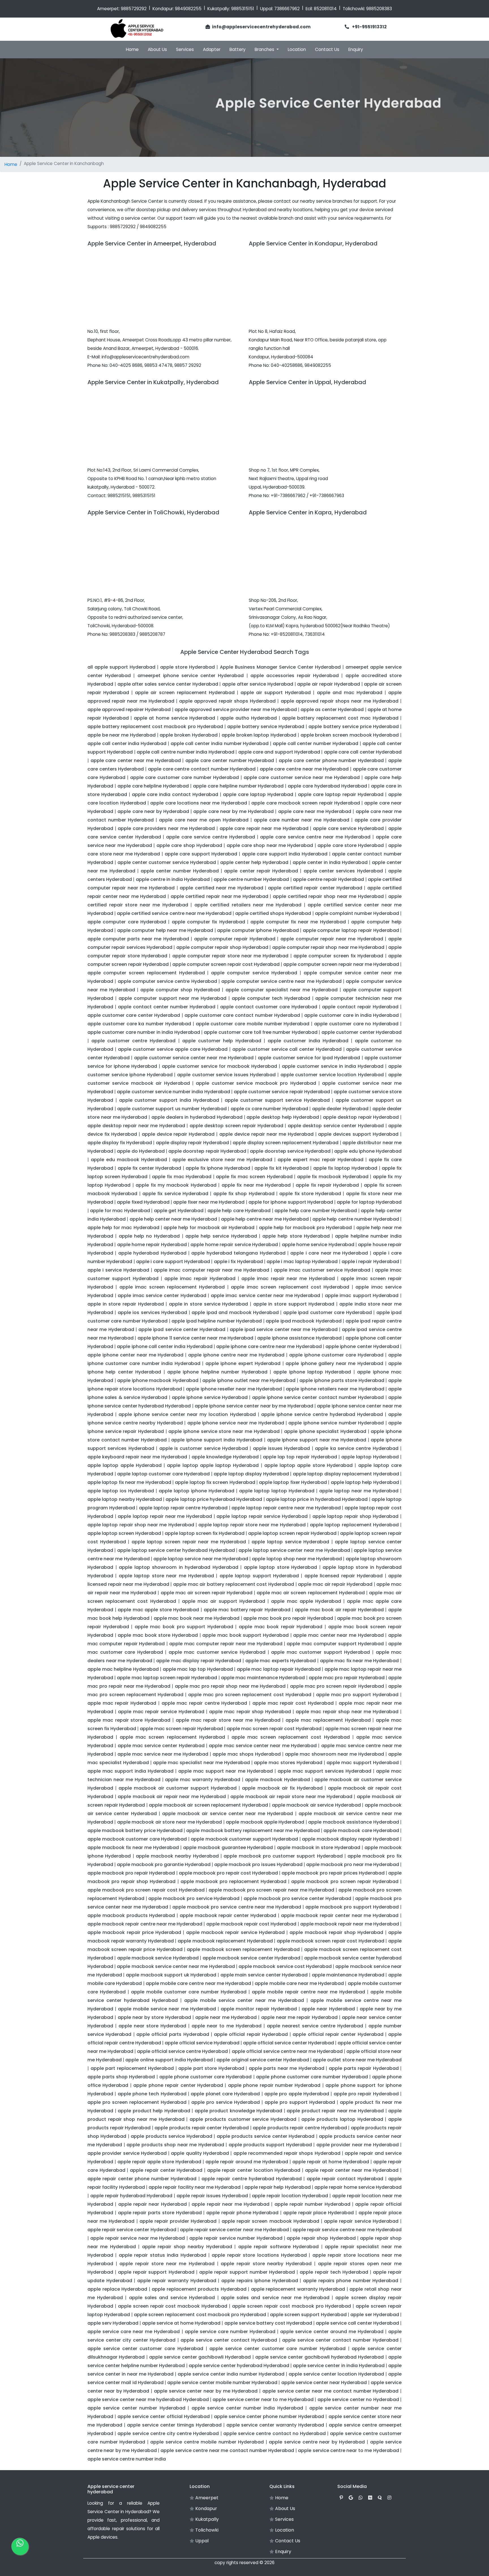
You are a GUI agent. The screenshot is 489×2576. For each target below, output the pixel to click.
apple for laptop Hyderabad (369, 1202)
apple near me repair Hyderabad (299, 2017)
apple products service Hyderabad (171, 2136)
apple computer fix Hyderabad (208, 922)
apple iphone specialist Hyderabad (325, 1431)
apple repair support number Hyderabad (247, 2272)
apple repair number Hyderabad (312, 2204)
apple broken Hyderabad (188, 735)
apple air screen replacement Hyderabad (185, 693)
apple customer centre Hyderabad (133, 1041)
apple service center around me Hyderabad (332, 2332)
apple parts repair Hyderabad (364, 2068)
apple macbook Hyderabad (277, 1780)
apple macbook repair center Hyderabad (228, 1915)
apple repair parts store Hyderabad (160, 2213)
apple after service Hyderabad (258, 684)
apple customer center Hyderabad (362, 1032)
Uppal (201, 2541)
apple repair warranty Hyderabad (177, 2281)
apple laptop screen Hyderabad (124, 1533)
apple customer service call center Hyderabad (287, 1049)
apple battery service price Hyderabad (353, 727)
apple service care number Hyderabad (230, 2332)
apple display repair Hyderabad (192, 1143)
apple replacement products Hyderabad (199, 2289)
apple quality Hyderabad (200, 2153)
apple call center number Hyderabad (316, 744)
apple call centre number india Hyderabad (185, 752)
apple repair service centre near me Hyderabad (347, 2230)
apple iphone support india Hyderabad (217, 1440)
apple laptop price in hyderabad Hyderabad (317, 1499)
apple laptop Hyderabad (370, 1457)
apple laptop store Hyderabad (281, 1567)
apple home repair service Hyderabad (234, 1245)
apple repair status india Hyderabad (163, 2255)
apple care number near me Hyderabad (302, 820)
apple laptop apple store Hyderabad (308, 1465)
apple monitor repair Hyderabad (259, 2009)
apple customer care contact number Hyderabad (242, 1015)
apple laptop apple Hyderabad (125, 1465)
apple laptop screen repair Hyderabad (292, 1533)
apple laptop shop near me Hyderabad (297, 1559)
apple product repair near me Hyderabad (335, 2111)
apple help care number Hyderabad (316, 1211)
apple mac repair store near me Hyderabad (228, 1720)
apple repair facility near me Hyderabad (195, 2187)
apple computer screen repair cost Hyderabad (226, 964)
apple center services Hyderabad (343, 871)
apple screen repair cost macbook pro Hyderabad (291, 2306)
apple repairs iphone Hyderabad (260, 2281)
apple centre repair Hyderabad (329, 879)
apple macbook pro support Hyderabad (352, 1907)
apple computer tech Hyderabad (271, 998)
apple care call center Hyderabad (363, 752)
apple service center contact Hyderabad (229, 2340)
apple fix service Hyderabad (175, 1194)
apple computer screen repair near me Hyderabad (341, 964)
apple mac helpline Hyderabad (123, 1669)
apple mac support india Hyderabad (130, 1771)
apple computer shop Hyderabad (180, 990)
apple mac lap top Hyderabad (198, 1669)
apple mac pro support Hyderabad (357, 1695)
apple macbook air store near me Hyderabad (170, 1822)
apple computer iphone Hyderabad (258, 930)
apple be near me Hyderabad (122, 735)
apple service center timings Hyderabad (174, 2425)
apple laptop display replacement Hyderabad (346, 1474)
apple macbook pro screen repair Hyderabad (345, 1881)
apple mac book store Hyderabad (158, 1635)
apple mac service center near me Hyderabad (263, 1746)
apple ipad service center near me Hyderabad (284, 1329)
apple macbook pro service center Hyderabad (297, 1898)
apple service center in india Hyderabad (339, 2366)
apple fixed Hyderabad (143, 1202)
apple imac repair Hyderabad (200, 1279)
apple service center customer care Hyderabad (145, 2349)
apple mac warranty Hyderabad (203, 1780)
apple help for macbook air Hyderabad (209, 1228)
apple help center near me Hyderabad (173, 1219)
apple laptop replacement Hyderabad (354, 1525)
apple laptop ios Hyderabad (121, 1491)
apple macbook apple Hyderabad (265, 1822)
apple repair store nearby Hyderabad (266, 2264)
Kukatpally (206, 2519)
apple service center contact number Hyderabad (340, 2340)
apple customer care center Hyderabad (134, 1015)
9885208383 (379, 9)
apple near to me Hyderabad (227, 2026)
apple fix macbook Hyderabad (333, 1177)
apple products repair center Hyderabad (201, 2128)
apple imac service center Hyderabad (162, 1296)
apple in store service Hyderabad (209, 1304)
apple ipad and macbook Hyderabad (235, 1312)
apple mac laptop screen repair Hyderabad (167, 1678)
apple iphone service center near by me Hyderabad (254, 1406)
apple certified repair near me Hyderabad (219, 896)
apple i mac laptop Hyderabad (302, 1262)
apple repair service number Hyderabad (236, 2238)
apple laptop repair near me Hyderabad (165, 1516)
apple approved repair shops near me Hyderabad (340, 701)
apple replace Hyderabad (117, 2289)
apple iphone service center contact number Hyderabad (318, 1397)
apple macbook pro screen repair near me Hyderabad (271, 1890)
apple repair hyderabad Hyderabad (131, 2196)
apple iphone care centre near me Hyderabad (269, 1346)
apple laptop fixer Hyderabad (293, 1482)
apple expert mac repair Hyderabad (320, 1160)
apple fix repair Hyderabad (327, 1185)
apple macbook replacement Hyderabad (225, 1941)
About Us (157, 49)
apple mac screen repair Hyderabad (181, 1729)
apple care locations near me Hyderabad (199, 803)
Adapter (212, 49)
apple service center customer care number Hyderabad (277, 2349)
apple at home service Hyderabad (174, 718)
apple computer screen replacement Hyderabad (146, 973)
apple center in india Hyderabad (330, 862)
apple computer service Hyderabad (254, 973)
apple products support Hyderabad (270, 2145)
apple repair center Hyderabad (166, 2170)
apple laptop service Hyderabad (290, 1542)
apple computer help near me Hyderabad (165, 930)
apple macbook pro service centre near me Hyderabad (237, 1907)
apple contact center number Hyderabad (167, 1007)
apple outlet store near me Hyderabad (357, 2060)
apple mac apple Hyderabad (306, 1601)
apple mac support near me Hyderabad (225, 1771)
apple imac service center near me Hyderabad (266, 1296)
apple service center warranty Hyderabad (275, 2425)
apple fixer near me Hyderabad (209, 1202)
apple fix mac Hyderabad (182, 1177)
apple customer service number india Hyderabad (173, 1092)
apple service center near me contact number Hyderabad (330, 2391)
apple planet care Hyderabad (225, 2094)
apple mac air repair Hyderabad (335, 1584)
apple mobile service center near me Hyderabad (244, 2000)
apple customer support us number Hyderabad (172, 1109)
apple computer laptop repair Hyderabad (351, 930)
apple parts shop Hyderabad (121, 2077)
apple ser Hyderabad (375, 2315)
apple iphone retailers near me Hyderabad (335, 1389)
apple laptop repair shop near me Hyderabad (141, 1525)
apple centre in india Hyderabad (173, 879)
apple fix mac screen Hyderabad (254, 1177)
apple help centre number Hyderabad (356, 1219)
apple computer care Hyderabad (127, 922)
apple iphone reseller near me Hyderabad (234, 1389)
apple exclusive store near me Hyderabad (222, 1160)
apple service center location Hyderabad (336, 2374)
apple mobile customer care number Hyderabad (189, 1992)
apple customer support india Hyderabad (169, 1100)
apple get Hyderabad (179, 1211)
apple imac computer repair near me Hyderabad (212, 1270)
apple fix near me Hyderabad (256, 1185)
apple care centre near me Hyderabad (304, 769)
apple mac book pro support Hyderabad (184, 1627)
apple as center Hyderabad (332, 710)
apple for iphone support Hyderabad (291, 1202)
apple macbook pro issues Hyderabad (258, 1864)
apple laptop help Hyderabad (365, 1482)
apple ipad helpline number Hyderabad (217, 1321)
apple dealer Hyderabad (340, 1109)
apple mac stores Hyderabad (288, 1763)
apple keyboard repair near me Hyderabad (137, 1457)
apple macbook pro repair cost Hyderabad (229, 1873)
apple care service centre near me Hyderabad (315, 837)
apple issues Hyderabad (282, 1448)
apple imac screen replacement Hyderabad (172, 1287)
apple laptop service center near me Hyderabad (294, 1550)
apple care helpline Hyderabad (153, 786)
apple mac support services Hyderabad (324, 1771)
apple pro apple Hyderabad (297, 2094)
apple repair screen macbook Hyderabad (270, 2221)
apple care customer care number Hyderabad (185, 777)
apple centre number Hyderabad (251, 879)
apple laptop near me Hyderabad (359, 1491)
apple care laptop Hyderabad (258, 794)
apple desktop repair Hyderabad (361, 1117)
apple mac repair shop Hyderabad (250, 1712)
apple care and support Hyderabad (279, 752)
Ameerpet (206, 2498)
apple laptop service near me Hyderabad (201, 1559)
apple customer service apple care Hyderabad (173, 1049)
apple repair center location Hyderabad (254, 2170)
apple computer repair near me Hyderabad (332, 939)
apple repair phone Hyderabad (242, 2213)
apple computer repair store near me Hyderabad (230, 956)
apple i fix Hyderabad (238, 1262)
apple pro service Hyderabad (226, 2102)
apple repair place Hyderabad (319, 2213)
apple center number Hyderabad (180, 871)
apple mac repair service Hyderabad (161, 1712)
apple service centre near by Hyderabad (317, 2442)
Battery (238, 49)
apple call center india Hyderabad (127, 744)
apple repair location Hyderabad (290, 2196)
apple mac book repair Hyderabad (281, 1627)
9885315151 (243, 9)
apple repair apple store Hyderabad (159, 2162)
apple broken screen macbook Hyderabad (350, 735)
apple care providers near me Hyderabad (166, 828)
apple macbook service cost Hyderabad (285, 1966)
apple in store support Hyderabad (294, 1304)
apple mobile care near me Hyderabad (299, 1983)
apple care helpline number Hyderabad (238, 786)
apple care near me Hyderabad (315, 811)
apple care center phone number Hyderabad (331, 760)
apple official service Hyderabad (202, 2043)
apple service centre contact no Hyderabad (274, 2433)
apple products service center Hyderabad (266, 2136)
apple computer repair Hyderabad (235, 939)
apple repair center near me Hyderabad (352, 2170)
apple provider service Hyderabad (127, 2153)
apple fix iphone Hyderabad (218, 1168)
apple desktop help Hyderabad (283, 1117)
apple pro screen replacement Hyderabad (137, 2102)
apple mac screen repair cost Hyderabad (274, 1729)
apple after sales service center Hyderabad (168, 684)
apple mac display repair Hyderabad (199, 1661)
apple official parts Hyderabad (173, 2034)
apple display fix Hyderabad (120, 1143)
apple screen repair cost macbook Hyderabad (173, 2306)
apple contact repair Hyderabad (360, 1007)
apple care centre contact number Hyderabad (202, 769)
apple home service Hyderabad (318, 1245)
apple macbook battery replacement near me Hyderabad (253, 1831)
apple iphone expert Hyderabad (243, 1363)
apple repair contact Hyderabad (345, 2179)
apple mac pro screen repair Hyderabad (337, 1686)
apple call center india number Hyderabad (220, 744)
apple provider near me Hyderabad (358, 2145)
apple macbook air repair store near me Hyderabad (291, 1797)
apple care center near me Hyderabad (136, 760)
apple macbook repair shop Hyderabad (336, 1932)
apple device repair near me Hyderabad (266, 1134)
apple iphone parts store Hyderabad (342, 1380)
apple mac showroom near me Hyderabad (334, 1754)
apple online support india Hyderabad (169, 2060)
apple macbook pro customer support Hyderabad (283, 1856)
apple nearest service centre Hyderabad (315, 2026)
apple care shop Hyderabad (189, 845)
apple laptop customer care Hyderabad (163, 1474)
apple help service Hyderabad (221, 1236)
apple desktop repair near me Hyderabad (136, 1126)
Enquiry (356, 49)
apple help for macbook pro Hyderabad (305, 1228)
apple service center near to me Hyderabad (263, 2400)
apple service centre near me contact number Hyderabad (227, 2450)
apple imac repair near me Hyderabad (288, 1279)
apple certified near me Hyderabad (221, 888)
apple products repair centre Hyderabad (300, 2128)
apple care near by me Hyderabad (233, 811)
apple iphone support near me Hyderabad (317, 1440)
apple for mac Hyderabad (120, 1211)
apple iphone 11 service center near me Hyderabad (195, 1338)
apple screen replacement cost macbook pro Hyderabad (200, 2315)
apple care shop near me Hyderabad (270, 845)
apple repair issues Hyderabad (212, 2196)
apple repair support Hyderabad (156, 2272)
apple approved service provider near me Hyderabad (236, 710)
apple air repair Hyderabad (328, 684)
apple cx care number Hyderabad (269, 1109)
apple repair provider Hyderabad (178, 2221)
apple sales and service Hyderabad (172, 2298)
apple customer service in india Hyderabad (333, 1066)
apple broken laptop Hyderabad (259, 735)
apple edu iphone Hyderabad (368, 1151)
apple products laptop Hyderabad (342, 2119)
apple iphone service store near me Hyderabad (224, 1431)
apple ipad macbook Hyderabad (304, 1321)
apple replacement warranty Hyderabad (298, 2289)
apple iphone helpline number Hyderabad (217, 1372)
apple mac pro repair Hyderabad (347, 1678)
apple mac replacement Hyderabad (328, 1720)
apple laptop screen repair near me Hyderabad (189, 1542)
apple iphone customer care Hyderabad (336, 1355)
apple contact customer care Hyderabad (269, 1007)
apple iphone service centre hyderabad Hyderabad (322, 1414)
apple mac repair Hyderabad (122, 1703)
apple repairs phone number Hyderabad (351, 2281)
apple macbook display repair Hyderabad (350, 1839)
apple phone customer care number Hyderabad (312, 2077)
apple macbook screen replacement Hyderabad (243, 1949)
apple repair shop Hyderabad (321, 2238)
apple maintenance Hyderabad (348, 1975)
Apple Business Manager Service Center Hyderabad (280, 667)
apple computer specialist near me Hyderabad (282, 990)
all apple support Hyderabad (121, 667)
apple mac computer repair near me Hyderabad (226, 1644)
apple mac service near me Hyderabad (163, 1754)
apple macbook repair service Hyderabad (235, 1932)
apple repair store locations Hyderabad (259, 2255)
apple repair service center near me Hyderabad (234, 2230)
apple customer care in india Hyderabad (351, 1015)
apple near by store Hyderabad (154, 2017)
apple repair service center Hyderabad (132, 2230)
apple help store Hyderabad (296, 1236)
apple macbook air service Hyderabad (316, 1805)
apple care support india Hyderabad (285, 854)
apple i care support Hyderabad (173, 1262)
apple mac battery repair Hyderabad (247, 1610)
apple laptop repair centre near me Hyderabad (286, 1508)
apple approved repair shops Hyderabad (227, 701)
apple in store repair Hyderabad (126, 1304)
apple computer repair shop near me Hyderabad (328, 947)
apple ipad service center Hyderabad (182, 1329)
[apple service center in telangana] (137, 29)
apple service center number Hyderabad (136, 2408)
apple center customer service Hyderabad (167, 862)
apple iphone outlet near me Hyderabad (249, 1380)
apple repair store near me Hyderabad (167, 2264)
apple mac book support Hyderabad (245, 1635)
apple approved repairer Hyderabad (129, 710)
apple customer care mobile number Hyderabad (253, 1024)
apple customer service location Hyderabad (332, 1075)
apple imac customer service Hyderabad (322, 1270)
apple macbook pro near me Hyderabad (353, 1864)
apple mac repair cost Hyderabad (293, 1703)
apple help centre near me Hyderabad (265, 1219)
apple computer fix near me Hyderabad (298, 922)
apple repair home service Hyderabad (358, 2187)
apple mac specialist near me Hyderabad (201, 1763)
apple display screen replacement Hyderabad (286, 1143)
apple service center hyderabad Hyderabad (239, 2366)
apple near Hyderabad (328, 2009)
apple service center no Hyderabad (358, 2400)
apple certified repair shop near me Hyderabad (328, 896)
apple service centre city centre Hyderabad (168, 2433)
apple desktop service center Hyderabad (336, 1126)
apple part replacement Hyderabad (132, 2068)
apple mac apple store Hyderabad (158, 1610)
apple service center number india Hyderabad (247, 2408)
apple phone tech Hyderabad (152, 2094)
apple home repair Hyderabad (152, 1245)
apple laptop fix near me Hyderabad (129, 1482)
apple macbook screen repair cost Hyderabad (331, 1941)
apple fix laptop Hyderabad (345, 1168)
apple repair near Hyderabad (153, 2204)
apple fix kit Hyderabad (282, 1168)
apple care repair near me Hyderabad (264, 828)
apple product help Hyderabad (154, 2111)
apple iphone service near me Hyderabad (236, 1423)
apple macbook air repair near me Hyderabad (172, 1797)
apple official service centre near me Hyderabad (287, 2051)
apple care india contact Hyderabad (175, 794)
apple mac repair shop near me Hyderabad (347, 1712)
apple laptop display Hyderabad (251, 1474)
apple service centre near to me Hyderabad (348, 2450)
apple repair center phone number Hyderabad (142, 2179)
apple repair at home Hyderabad (331, 2162)
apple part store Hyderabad (211, 2068)
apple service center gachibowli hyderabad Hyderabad (320, 2357)
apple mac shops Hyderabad (246, 1754)
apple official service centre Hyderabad (182, 2051)
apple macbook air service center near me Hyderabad (228, 1814)
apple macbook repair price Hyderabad (134, 1932)
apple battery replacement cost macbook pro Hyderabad (155, 727)
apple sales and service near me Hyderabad (275, 2298)
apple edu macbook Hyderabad (129, 1160)
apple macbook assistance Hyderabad (353, 1822)
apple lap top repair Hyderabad (300, 1457)
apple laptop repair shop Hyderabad (356, 1516)
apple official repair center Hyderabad (338, 2034)
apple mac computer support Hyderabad (335, 1644)
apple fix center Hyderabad (150, 1168)
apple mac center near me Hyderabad (338, 1635)
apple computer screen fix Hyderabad (338, 956)
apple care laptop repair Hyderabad (341, 794)
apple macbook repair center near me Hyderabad (340, 1915)
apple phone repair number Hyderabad (274, 2085)
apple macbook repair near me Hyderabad (350, 1924)
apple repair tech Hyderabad (334, 2272)
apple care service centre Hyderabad (210, 837)
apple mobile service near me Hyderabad (167, 2009)
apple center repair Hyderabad (261, 871)
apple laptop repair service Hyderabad (262, 1516)
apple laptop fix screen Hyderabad (215, 1482)
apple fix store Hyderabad (310, 1194)
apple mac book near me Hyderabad (197, 1618)
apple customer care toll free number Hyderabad (261, 1032)
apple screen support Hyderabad (308, 2315)
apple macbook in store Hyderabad (319, 1848)
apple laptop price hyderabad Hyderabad (214, 1499)
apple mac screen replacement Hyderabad (172, 1737)
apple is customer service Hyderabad (204, 1448)
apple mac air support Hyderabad (224, 1601)
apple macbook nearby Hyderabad (177, 1856)
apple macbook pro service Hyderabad (194, 1898)
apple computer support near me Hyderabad (172, 998)
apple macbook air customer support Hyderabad (178, 1788)
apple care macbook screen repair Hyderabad (306, 803)
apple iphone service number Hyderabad (336, 1423)
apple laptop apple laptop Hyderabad (213, 1465)
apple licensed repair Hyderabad (344, 1576)
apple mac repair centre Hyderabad (204, 1703)
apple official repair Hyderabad (251, 2034)
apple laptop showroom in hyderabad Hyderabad (179, 1567)
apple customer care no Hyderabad (356, 1024)
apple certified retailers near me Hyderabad (248, 905)
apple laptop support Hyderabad (259, 1576)
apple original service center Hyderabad (263, 2060)
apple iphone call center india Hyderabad (165, 1346)
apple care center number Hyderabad (230, 760)
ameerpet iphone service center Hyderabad (191, 676)
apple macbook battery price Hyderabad (135, 1831)
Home (132, 49)
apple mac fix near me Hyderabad (360, 1661)
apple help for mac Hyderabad (123, 1228)
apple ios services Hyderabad (152, 1312)
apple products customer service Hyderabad (243, 2119)
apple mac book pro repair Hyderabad (288, 1618)
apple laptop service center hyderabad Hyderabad (176, 1550)
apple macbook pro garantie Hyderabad (164, 1864)
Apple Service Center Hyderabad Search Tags (245, 652)
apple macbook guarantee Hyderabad (228, 1848)
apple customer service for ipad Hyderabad (309, 1058)
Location (297, 49)
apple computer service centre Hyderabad (167, 981)
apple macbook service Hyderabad (158, 1958)
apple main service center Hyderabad (264, 1975)
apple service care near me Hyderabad (134, 2332)
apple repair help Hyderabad (278, 2187)
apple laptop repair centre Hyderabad (183, 1508)
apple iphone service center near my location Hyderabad (187, 1414)
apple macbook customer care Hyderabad (137, 1839)
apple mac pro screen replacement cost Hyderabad (250, 1695)
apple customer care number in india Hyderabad (144, 1032)
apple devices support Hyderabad (358, 1134)
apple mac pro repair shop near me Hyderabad (230, 1686)
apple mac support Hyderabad (363, 1763)
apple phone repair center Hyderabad (178, 2085)
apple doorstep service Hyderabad (290, 1151)
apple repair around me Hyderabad (247, 2162)
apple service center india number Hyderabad (231, 2374)
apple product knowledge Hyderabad (239, 2111)
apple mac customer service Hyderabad (217, 1652)
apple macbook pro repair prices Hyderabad (333, 1873)
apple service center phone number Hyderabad (269, 2416)
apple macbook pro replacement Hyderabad (233, 1881)
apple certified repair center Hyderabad (315, 888)
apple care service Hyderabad (348, 828)
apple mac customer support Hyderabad (320, 1652)
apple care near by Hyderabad (153, 811)
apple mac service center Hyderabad (161, 1746)
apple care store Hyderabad (351, 845)
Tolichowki (206, 2530)
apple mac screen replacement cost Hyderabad (291, 1737)
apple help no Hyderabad (149, 1236)
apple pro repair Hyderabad (366, 2094)
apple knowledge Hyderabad (225, 1457)
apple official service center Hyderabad (289, 2043)
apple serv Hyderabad (113, 2323)
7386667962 (287, 9)
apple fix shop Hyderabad (244, 1194)
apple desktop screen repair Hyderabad (236, 1126)
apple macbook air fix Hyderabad (282, 1788)
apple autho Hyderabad (248, 718)
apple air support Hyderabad (276, 693)
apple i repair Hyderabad (370, 1262)
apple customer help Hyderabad (222, 1041)
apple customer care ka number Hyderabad (139, 1024)
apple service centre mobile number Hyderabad (207, 2442)
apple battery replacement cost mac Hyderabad (340, 718)
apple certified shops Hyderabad (273, 913)
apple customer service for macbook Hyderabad (219, 1066)
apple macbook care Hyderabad (361, 1831)
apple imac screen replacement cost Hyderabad (290, 1287)
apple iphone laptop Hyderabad (312, 1372)
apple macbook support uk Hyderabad (171, 1975)
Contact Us (327, 49)
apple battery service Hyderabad (266, 727)
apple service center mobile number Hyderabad (222, 2383)
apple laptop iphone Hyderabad (197, 1491)
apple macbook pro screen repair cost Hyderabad (146, 1890)
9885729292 (134, 9)
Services (185, 49)
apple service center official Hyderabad (163, 2416)
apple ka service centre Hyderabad (357, 1448)
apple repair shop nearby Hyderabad (187, 2247)
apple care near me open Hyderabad (204, 820)
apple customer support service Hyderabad (277, 1100)
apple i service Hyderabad (118, 1270)
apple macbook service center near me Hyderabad (176, 1966)
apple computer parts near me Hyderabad (138, 939)
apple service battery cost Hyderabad (268, 2323)
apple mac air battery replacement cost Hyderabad (234, 1584)
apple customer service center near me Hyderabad (194, 1058)
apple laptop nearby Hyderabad (125, 1499)
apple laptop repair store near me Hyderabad (252, 1525)
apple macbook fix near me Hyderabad (133, 1848)
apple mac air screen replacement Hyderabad (311, 1593)
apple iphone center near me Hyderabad (136, 1355)
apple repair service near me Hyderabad (138, 2238)
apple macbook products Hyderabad (131, 1915)
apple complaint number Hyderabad (357, 913)
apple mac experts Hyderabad (281, 1661)
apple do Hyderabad (141, 1151)
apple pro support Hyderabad (300, 2102)
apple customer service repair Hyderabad (282, 1092)
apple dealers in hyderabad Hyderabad (197, 1117)
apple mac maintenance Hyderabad (263, 1678)
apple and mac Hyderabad (350, 693)
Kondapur (206, 2508)
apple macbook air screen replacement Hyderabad (208, 1805)
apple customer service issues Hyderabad (226, 1075)
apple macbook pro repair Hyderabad (131, 1873)
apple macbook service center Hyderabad (251, 1958)
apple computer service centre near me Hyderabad (281, 981)
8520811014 (325, 9)
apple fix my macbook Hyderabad (176, 1185)
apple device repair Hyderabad (178, 1134)
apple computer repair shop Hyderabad (222, 947)
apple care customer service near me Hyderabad (302, 777)
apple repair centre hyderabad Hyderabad (252, 2179)
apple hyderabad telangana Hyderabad (238, 1253)
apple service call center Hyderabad (357, 2323)
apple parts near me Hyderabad (287, 2068)
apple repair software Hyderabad (278, 2247)
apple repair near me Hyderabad (230, 2204)
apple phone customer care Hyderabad (206, 2077)
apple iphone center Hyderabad (362, 1346)
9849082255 (188, 9)
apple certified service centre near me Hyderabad (174, 913)
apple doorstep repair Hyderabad (207, 1151)
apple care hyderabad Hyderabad (327, 786)
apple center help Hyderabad (254, 862)
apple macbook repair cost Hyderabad (251, 1924)
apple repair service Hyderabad (361, 2221)
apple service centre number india (127, 2459)
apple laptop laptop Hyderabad (277, 1491)
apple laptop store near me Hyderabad (166, 1576)
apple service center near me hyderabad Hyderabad (148, 2400)
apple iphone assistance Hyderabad (299, 1338)
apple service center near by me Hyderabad (206, 2391)
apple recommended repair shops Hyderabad (287, 2153)
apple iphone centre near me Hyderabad (236, 1355)
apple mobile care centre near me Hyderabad (198, 1983)
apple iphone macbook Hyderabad (158, 1380)
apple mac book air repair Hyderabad (339, 1610)
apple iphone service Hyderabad (210, 1397)
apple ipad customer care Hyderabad (328, 1312)
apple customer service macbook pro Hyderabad (256, 1083)
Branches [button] (265, 49)
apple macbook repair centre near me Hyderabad (145, 1924)
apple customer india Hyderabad (308, 1041)
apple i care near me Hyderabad (329, 1253)
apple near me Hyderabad (226, 2017)
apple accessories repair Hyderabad (295, 676)
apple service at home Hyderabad (181, 2323)
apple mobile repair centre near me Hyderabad (308, 1992)
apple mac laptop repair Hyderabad (279, 1669)
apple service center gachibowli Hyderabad (200, 2357)
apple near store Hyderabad (152, 2026)
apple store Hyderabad (187, 667)
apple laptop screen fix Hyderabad (205, 1533)
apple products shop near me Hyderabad (175, 2145)
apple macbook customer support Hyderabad (244, 1839)
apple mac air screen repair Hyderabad (207, 1593)
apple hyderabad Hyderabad (152, 1253)
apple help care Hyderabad (239, 1211)
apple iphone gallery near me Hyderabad (334, 1363)
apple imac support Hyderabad (362, 1296)
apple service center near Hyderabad (324, 2383)
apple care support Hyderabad (201, 854)
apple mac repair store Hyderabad (129, 1720)
